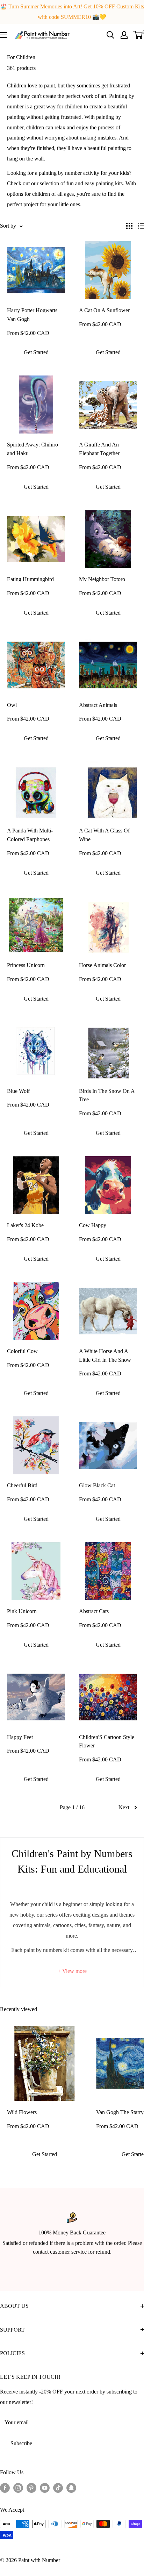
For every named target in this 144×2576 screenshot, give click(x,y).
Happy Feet (20, 1737)
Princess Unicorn (26, 965)
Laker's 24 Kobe (25, 1225)
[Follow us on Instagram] (18, 2488)
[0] (138, 35)
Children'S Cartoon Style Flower (107, 1741)
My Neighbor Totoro (102, 579)
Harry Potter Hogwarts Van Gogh (32, 315)
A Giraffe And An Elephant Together (99, 449)
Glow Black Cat (97, 1485)
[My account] (124, 35)
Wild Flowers (22, 2112)
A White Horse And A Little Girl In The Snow (105, 1355)
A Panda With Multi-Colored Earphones (30, 835)
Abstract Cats (94, 1611)
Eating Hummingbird (30, 579)
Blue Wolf (18, 1091)
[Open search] (110, 35)
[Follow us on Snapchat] (71, 2488)
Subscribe (21, 2443)
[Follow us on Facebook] (5, 2488)
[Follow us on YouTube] (45, 2488)
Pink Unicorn (22, 1611)
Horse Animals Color (102, 965)
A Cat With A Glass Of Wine (104, 835)
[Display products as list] (141, 226)
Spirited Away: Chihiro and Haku (33, 449)
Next (124, 1807)
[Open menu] (3, 35)
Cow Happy (93, 1225)
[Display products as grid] (129, 226)
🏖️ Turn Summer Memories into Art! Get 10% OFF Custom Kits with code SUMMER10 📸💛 (72, 12)
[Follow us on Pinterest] (31, 2488)
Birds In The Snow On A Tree (107, 1095)
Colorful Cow (22, 1351)
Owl (12, 705)
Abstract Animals (98, 705)
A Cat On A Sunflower (104, 310)
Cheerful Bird (22, 1485)
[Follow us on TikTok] (58, 2488)
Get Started (36, 352)
